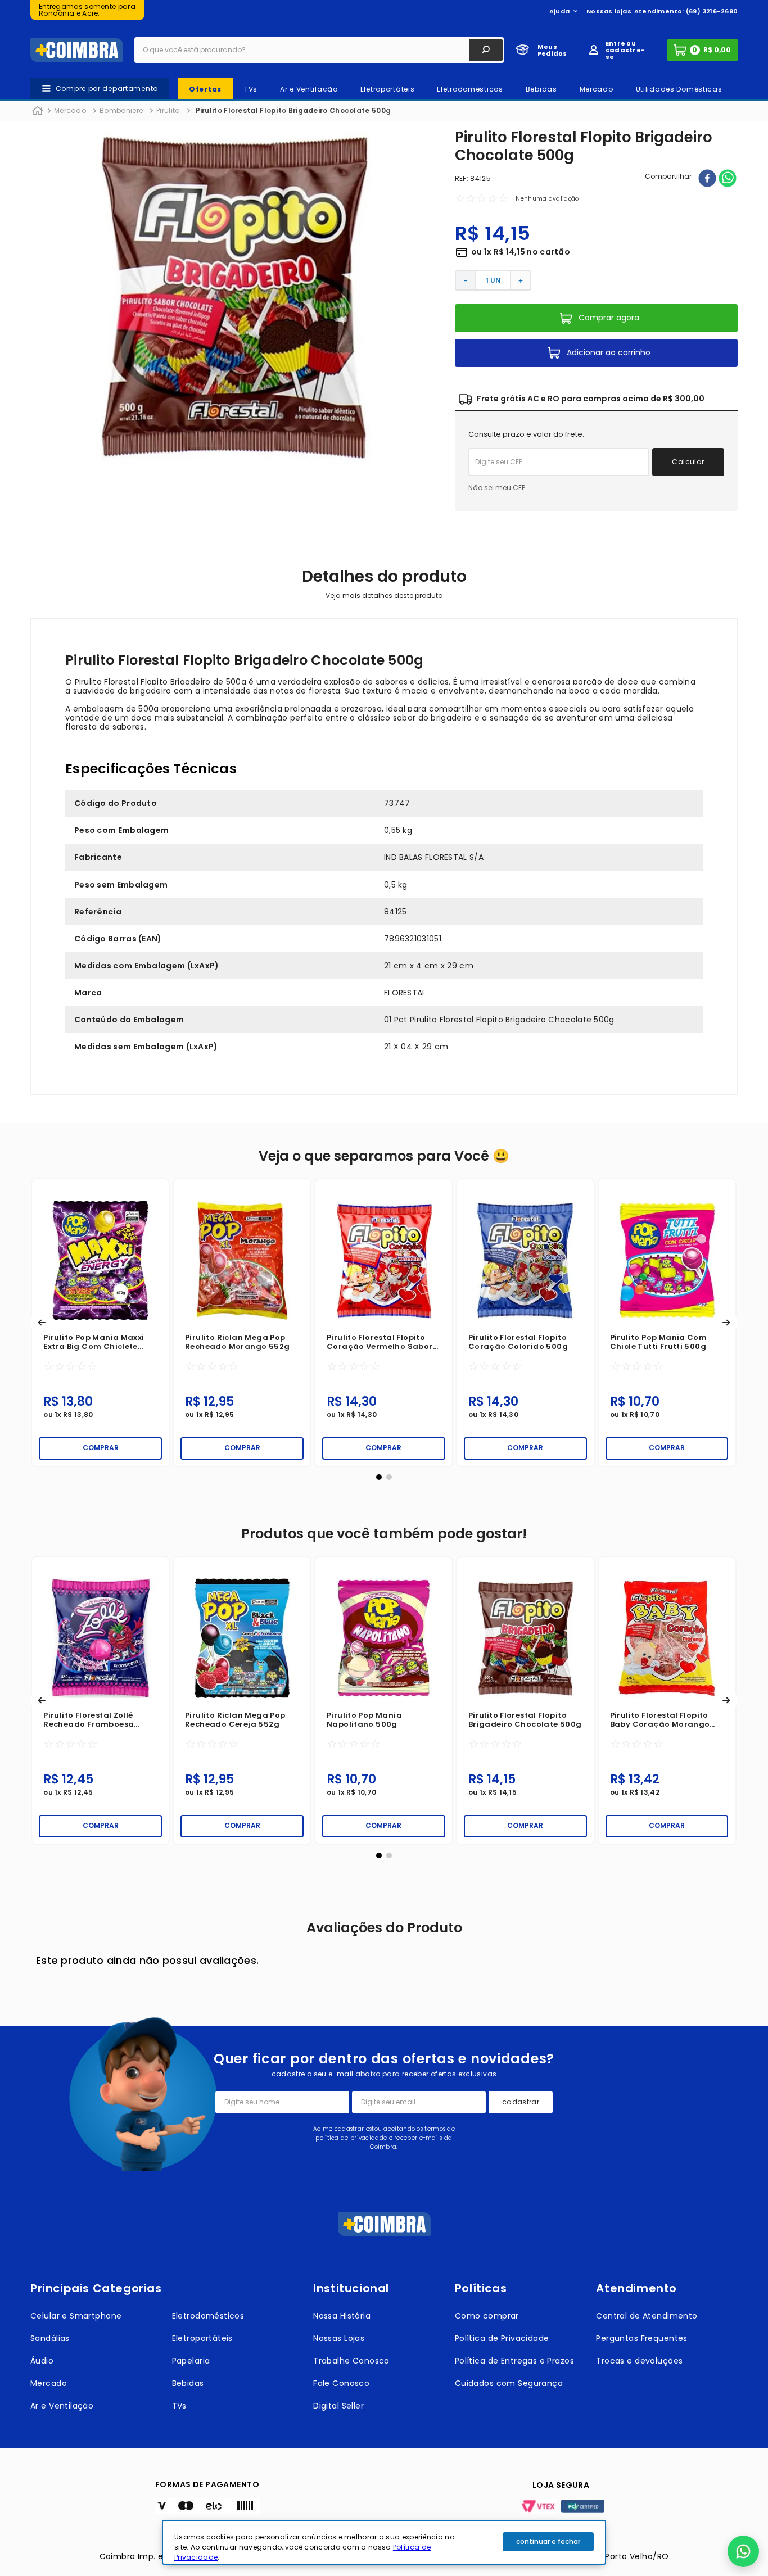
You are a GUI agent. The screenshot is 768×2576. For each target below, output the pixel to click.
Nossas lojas (609, 11)
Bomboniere (121, 110)
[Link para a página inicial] (38, 111)
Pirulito (168, 110)
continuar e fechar (548, 2541)
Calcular (688, 462)
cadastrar (521, 2102)
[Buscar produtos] (486, 50)
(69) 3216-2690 (712, 11)
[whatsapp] (728, 179)
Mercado (70, 110)
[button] (42, 1323)
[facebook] (707, 179)
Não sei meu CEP (497, 488)
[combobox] (319, 50)
